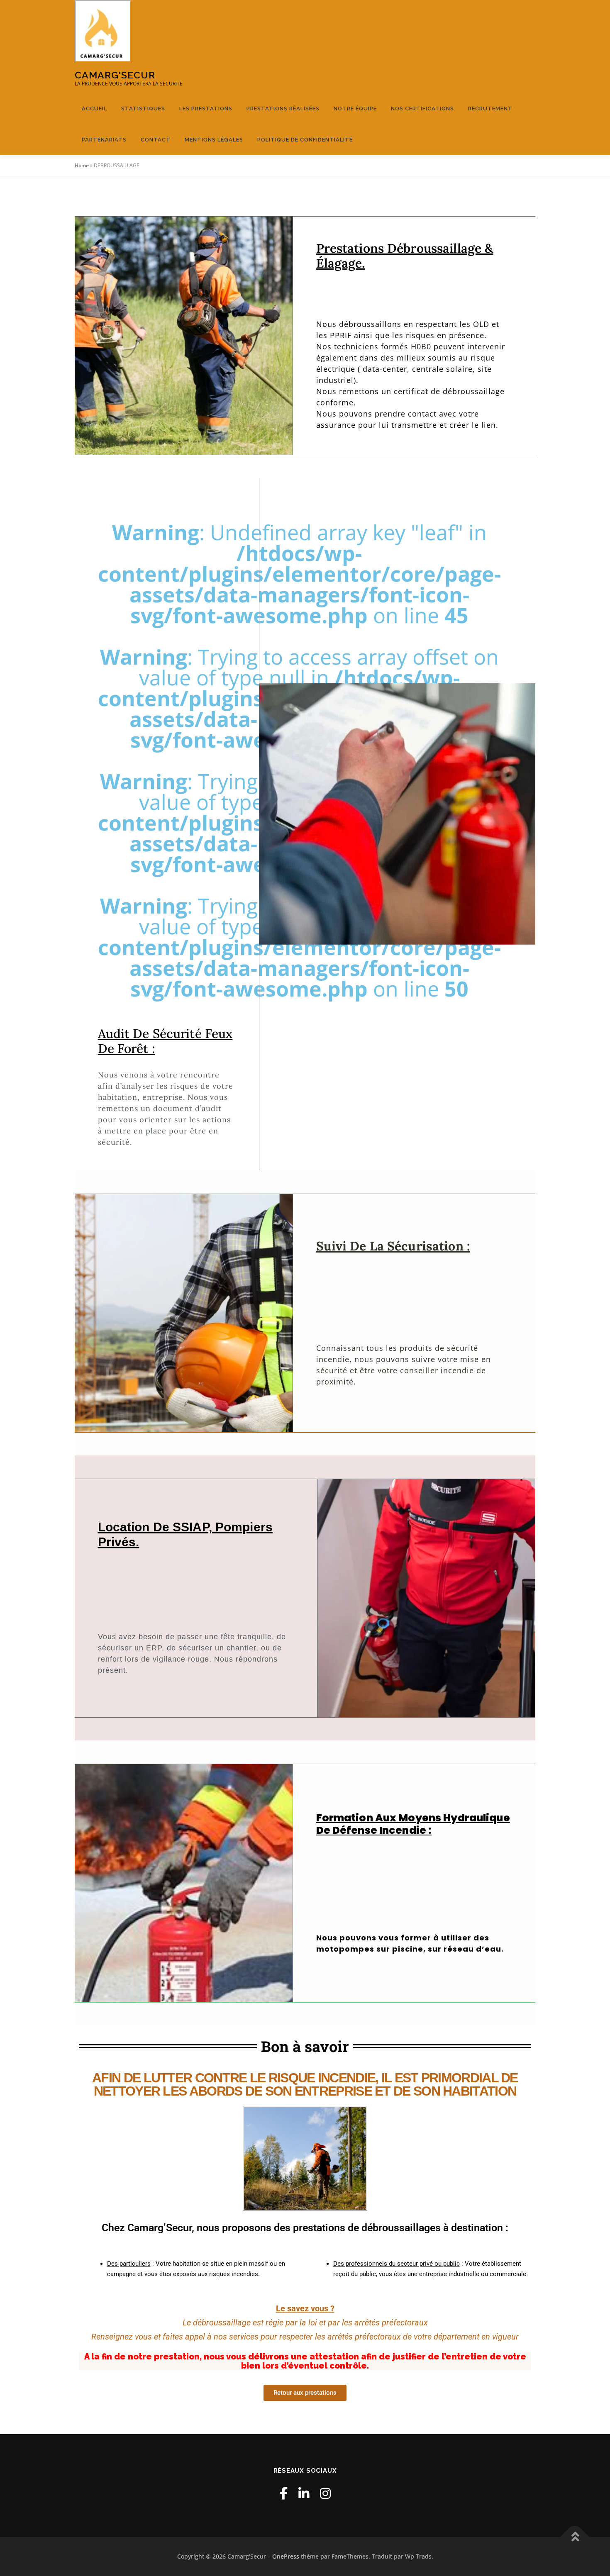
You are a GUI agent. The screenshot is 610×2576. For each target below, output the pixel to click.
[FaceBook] (284, 2493)
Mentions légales (214, 140)
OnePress (286, 2556)
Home (82, 165)
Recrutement (490, 108)
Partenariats (104, 140)
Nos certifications (422, 108)
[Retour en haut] (575, 2537)
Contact (156, 140)
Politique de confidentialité (305, 140)
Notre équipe (355, 108)
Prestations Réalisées (283, 108)
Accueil (94, 108)
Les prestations (206, 108)
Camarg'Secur (115, 75)
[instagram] (325, 2493)
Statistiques (143, 108)
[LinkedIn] (304, 2493)
